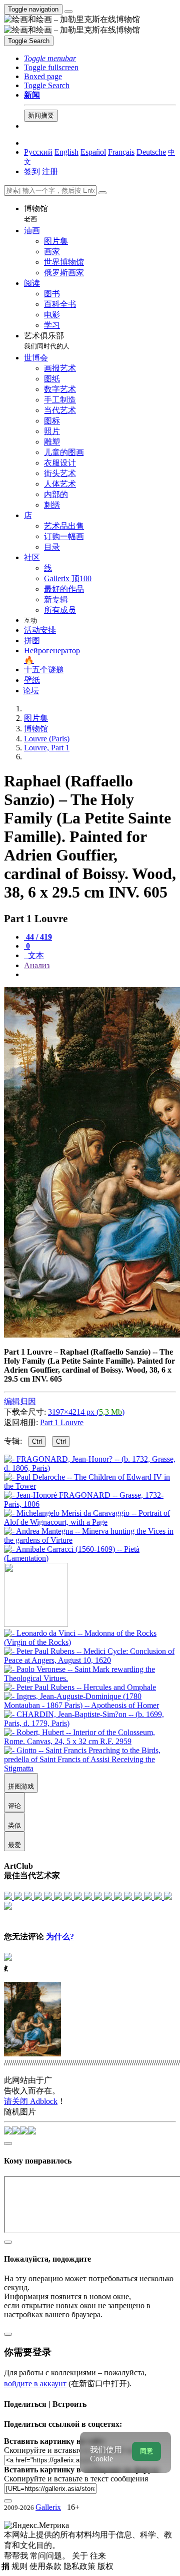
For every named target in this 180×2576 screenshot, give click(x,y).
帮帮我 (17, 2556)
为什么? (60, 1937)
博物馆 (36, 213)
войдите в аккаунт (35, 2384)
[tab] (38, 937)
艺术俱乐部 (47, 341)
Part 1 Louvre (62, 1422)
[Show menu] (68, 12)
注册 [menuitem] (50, 171)
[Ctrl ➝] (90, 1642)
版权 (105, 2566)
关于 (81, 2556)
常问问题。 (51, 2556)
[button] (50, 58)
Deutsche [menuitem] (151, 152)
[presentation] (100, 975)
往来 (98, 2556)
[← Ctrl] (90, 1558)
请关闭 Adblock (31, 2101)
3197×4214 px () (86, 1412)
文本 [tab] (35, 955)
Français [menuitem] (121, 152)
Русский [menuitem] (38, 152)
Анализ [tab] (37, 965)
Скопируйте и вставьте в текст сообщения (76, 2479)
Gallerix (48, 2507)
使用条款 (46, 2566)
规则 (20, 2566)
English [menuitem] (66, 152)
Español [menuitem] (93, 152)
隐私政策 (80, 2566)
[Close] (102, 193)
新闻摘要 (41, 115)
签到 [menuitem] (32, 171)
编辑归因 (20, 1401)
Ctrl (37, 1441)
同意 (146, 2451)
